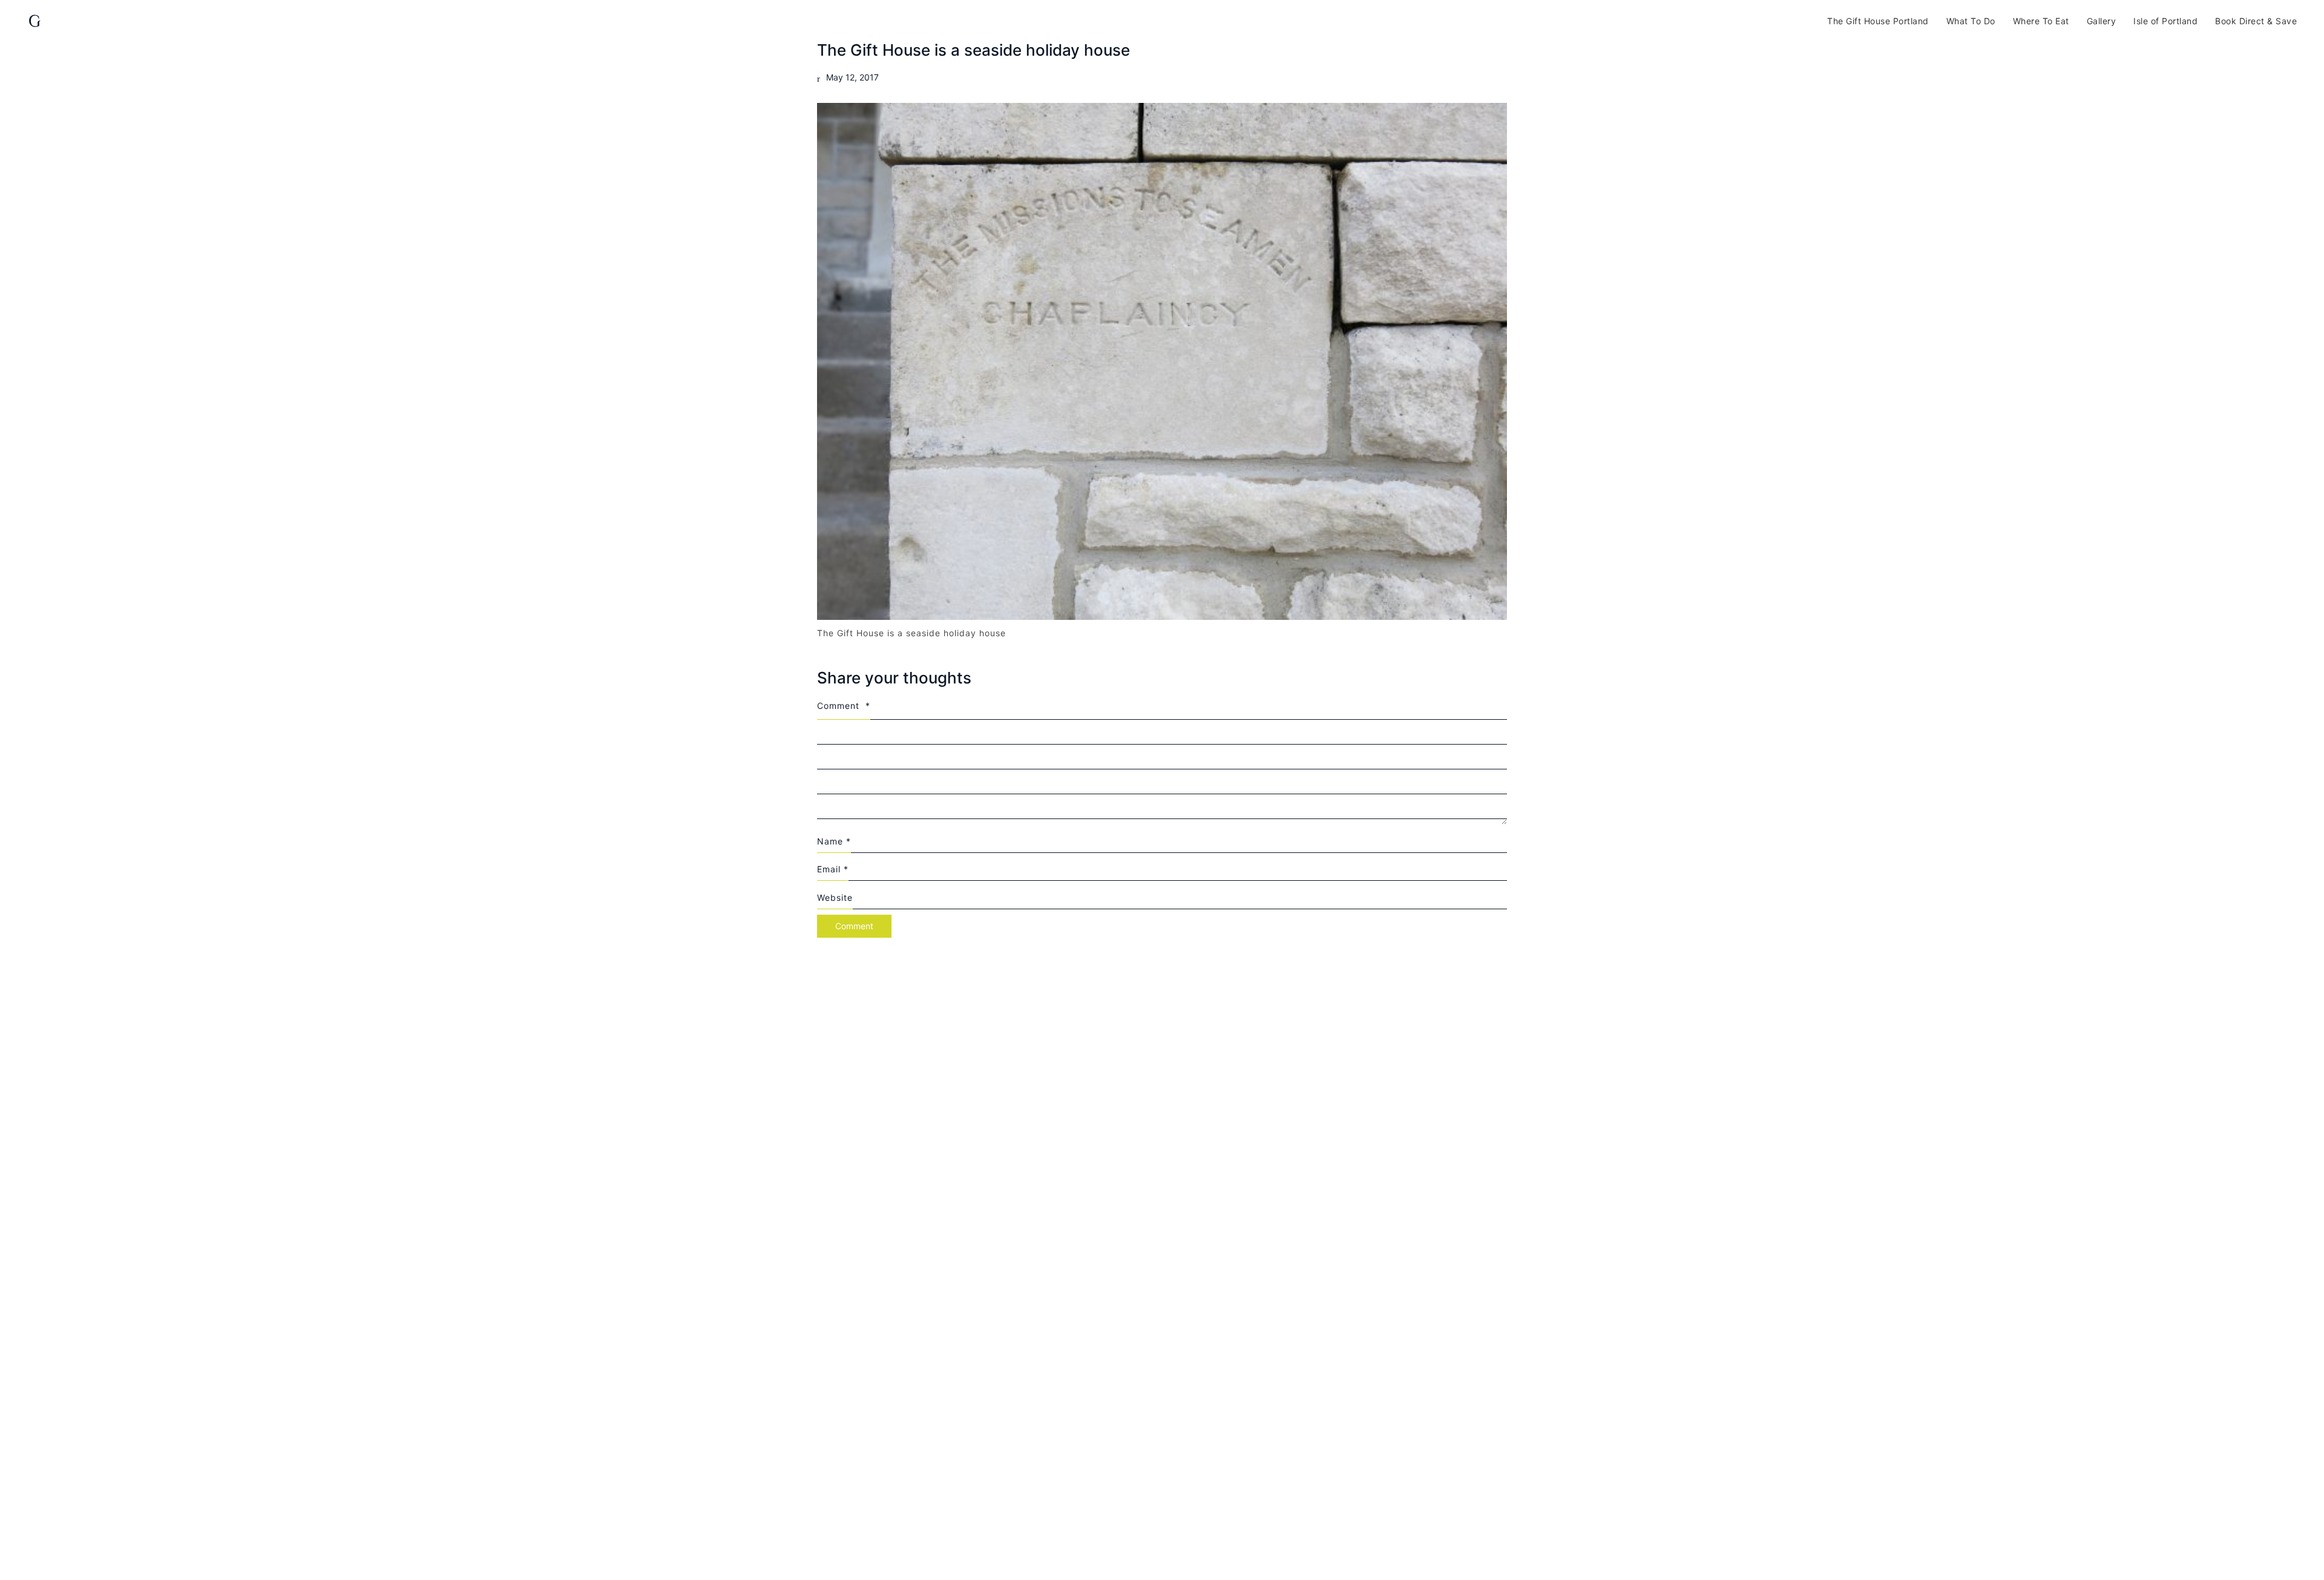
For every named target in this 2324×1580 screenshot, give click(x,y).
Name (834, 841)
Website (835, 897)
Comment (844, 706)
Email (833, 869)
